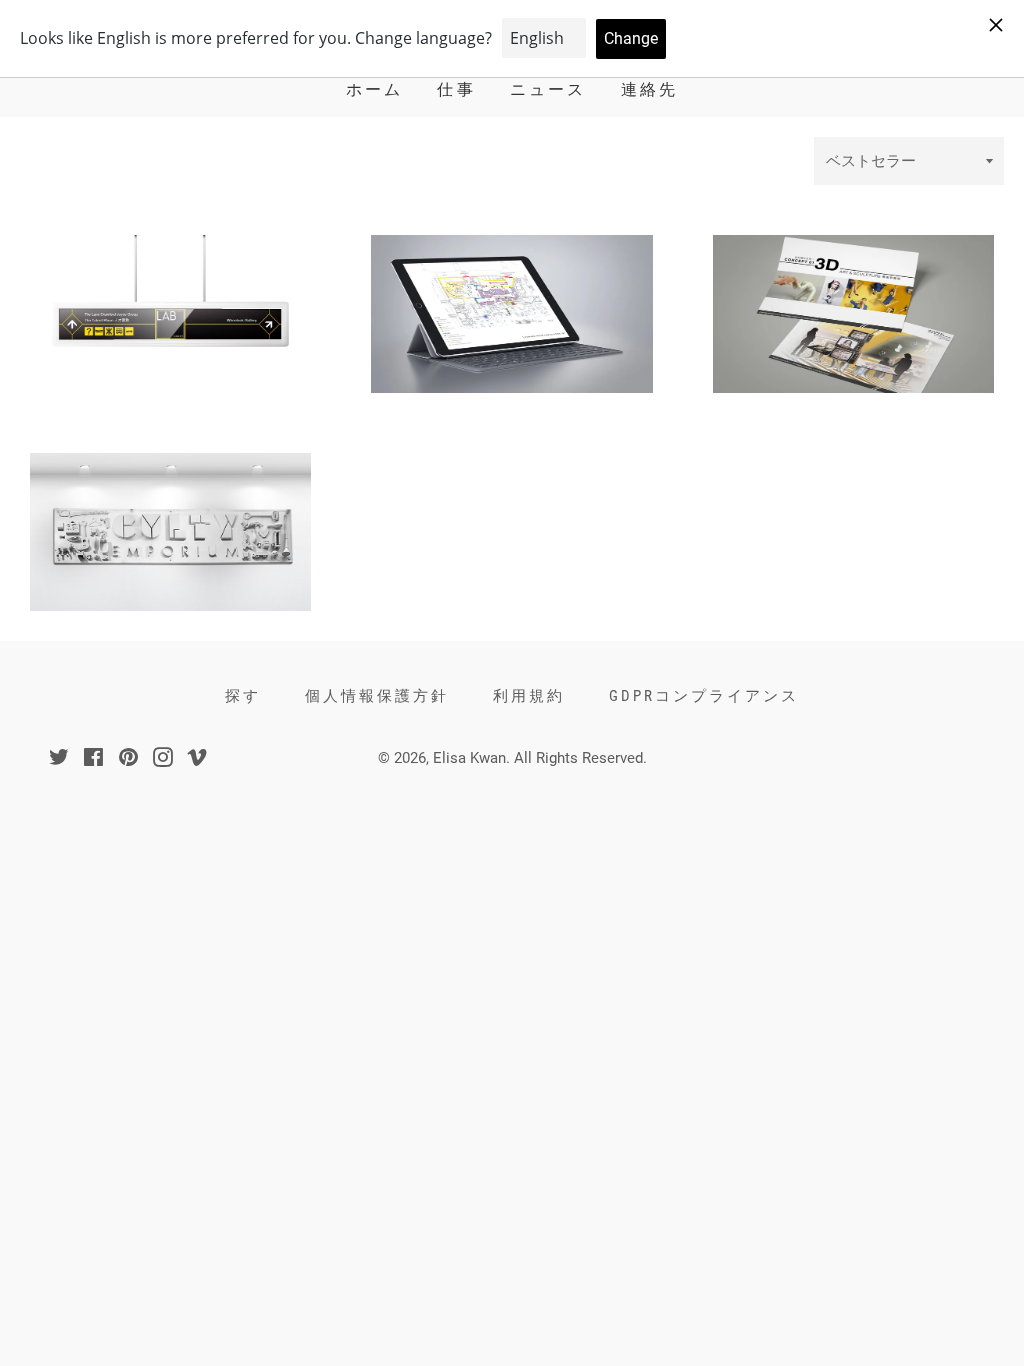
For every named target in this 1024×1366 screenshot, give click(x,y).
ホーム (375, 89)
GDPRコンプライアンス (704, 696)
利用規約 (529, 696)
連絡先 (650, 89)
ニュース (548, 89)
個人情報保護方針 (377, 696)
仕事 (456, 89)
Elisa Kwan (469, 758)
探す (243, 696)
